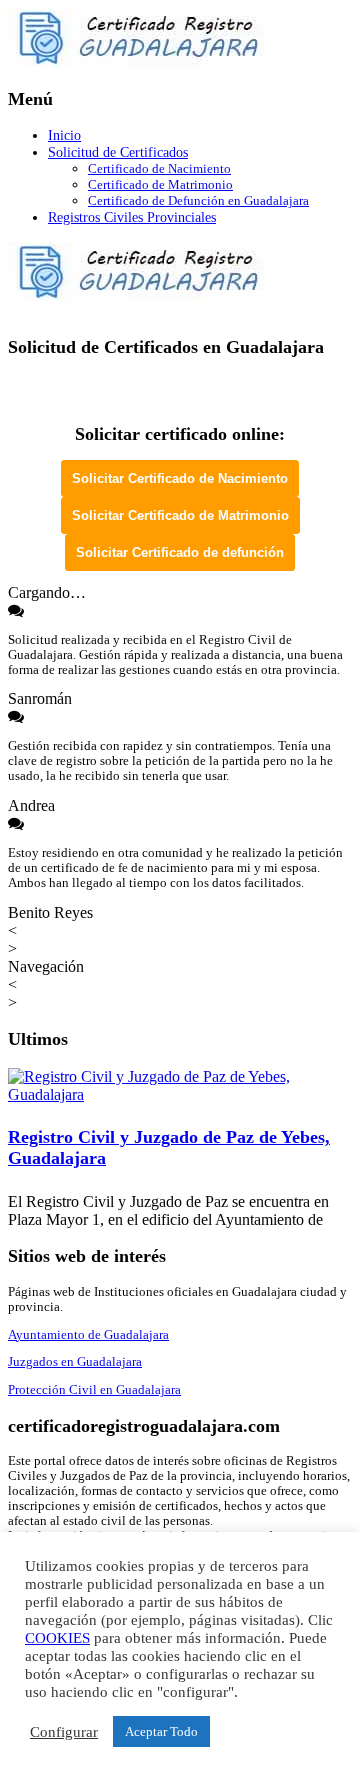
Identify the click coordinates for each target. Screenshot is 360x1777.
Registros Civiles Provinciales (132, 217)
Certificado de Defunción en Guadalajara (198, 200)
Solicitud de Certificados (118, 152)
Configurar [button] (64, 1732)
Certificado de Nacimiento (159, 168)
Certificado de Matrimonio (160, 184)
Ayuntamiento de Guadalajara (88, 1335)
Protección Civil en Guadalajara (94, 1390)
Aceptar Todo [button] (161, 1731)
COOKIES (57, 1638)
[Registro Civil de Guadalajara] (143, 61)
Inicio (64, 135)
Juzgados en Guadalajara (75, 1362)
